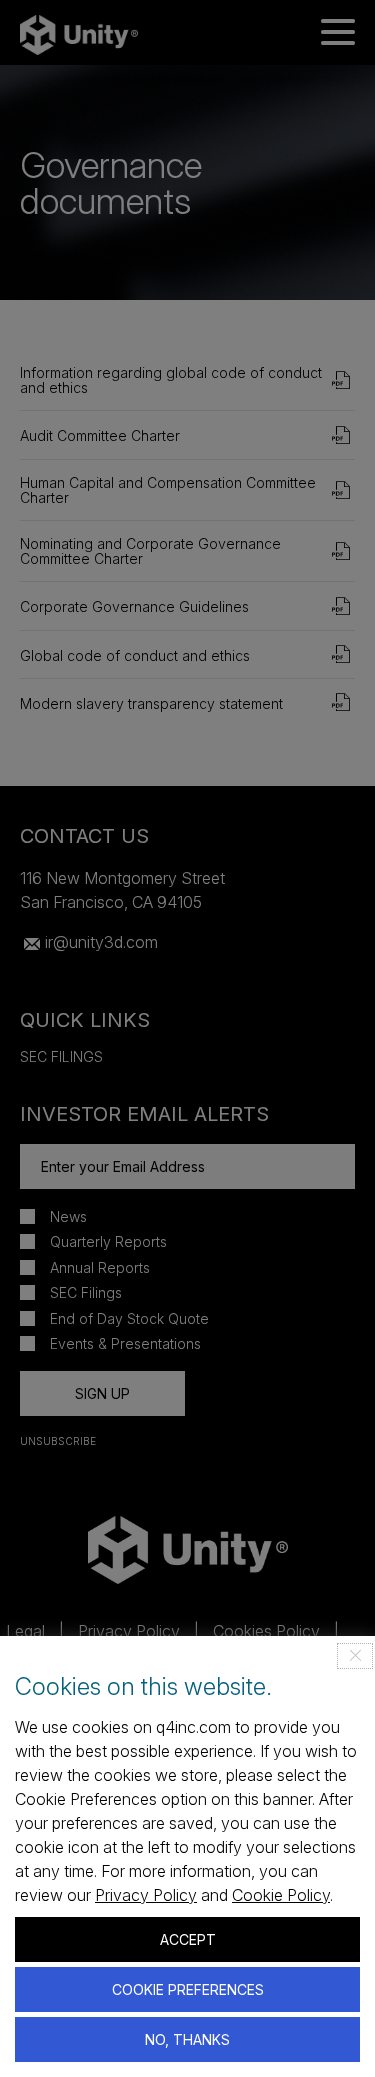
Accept (188, 1939)
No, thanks (187, 2039)
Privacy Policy (146, 1895)
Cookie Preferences (188, 1989)
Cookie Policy (281, 1895)
